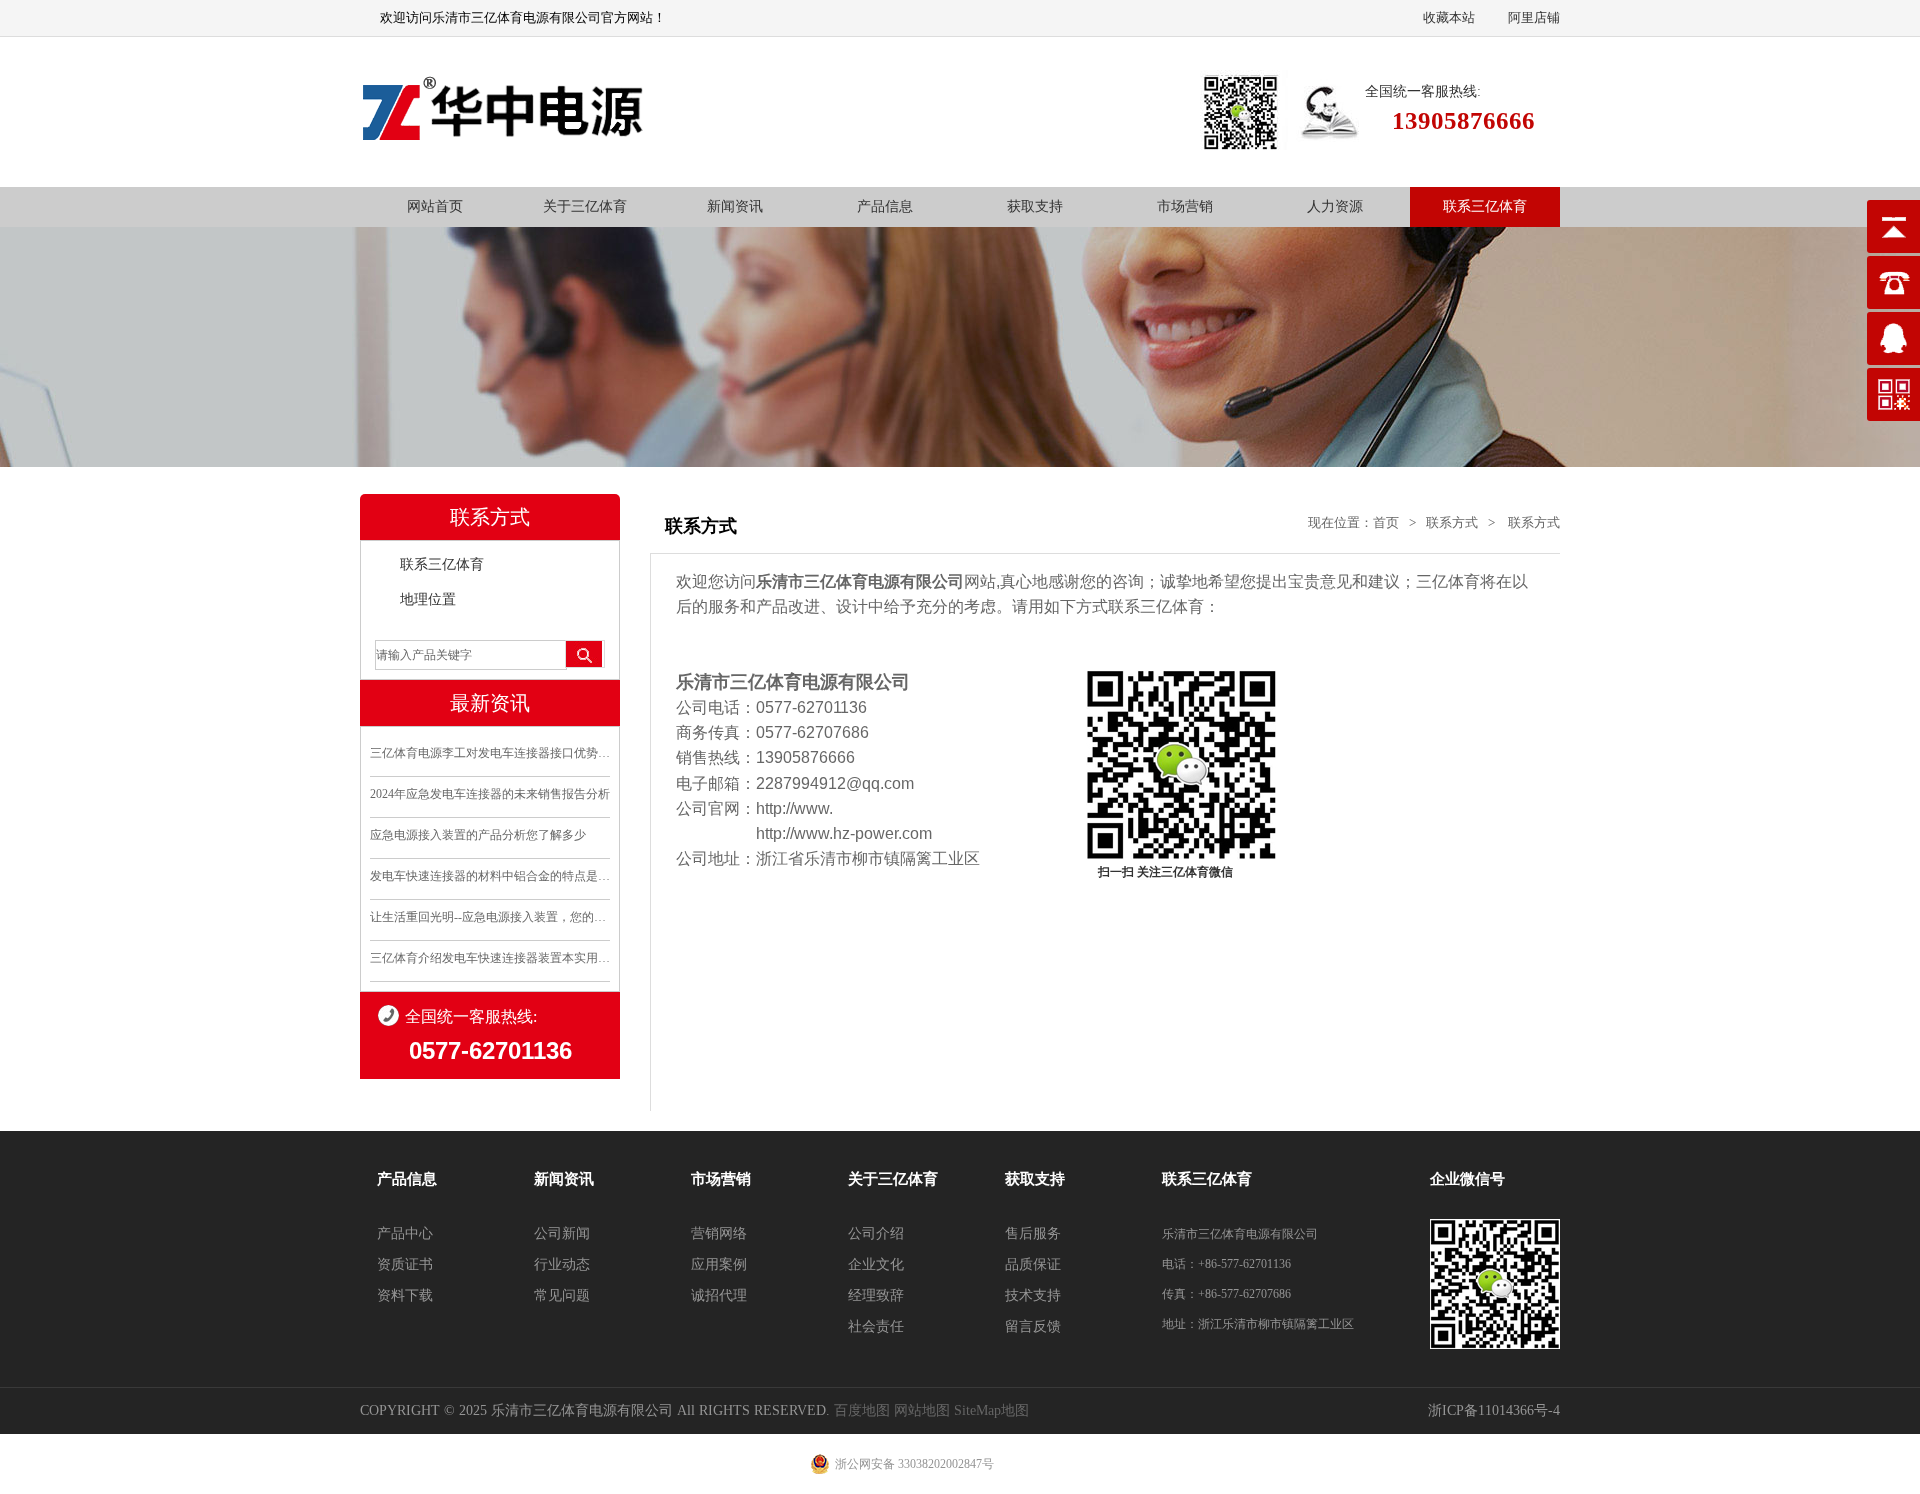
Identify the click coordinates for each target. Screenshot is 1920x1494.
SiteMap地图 (991, 1410)
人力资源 (1335, 206)
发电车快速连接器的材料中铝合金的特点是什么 (490, 876)
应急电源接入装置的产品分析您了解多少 (478, 835)
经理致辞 (876, 1295)
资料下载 (405, 1295)
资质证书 (405, 1264)
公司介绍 (876, 1233)
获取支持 (1035, 206)
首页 (1386, 522)
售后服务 (1033, 1233)
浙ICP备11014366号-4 (1494, 1410)
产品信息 (885, 206)
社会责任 (876, 1326)
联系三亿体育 (1485, 206)
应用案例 (719, 1264)
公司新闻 (562, 1233)
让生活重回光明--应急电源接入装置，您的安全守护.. (490, 917)
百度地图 (862, 1410)
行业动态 (562, 1264)
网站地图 (922, 1410)
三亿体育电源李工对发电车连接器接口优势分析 (490, 753)
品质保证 (1033, 1264)
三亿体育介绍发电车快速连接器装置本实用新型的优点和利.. (490, 958)
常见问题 (562, 1295)
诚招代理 (719, 1295)
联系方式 (1452, 522)
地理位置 (428, 599)
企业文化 (876, 1264)
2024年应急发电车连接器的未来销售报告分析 (490, 794)
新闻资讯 (735, 206)
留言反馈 (1033, 1326)
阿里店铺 (1534, 17)
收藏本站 (1449, 17)
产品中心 (405, 1233)
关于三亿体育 (585, 206)
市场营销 (1185, 206)
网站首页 (435, 206)
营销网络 (719, 1233)
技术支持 (1033, 1295)
